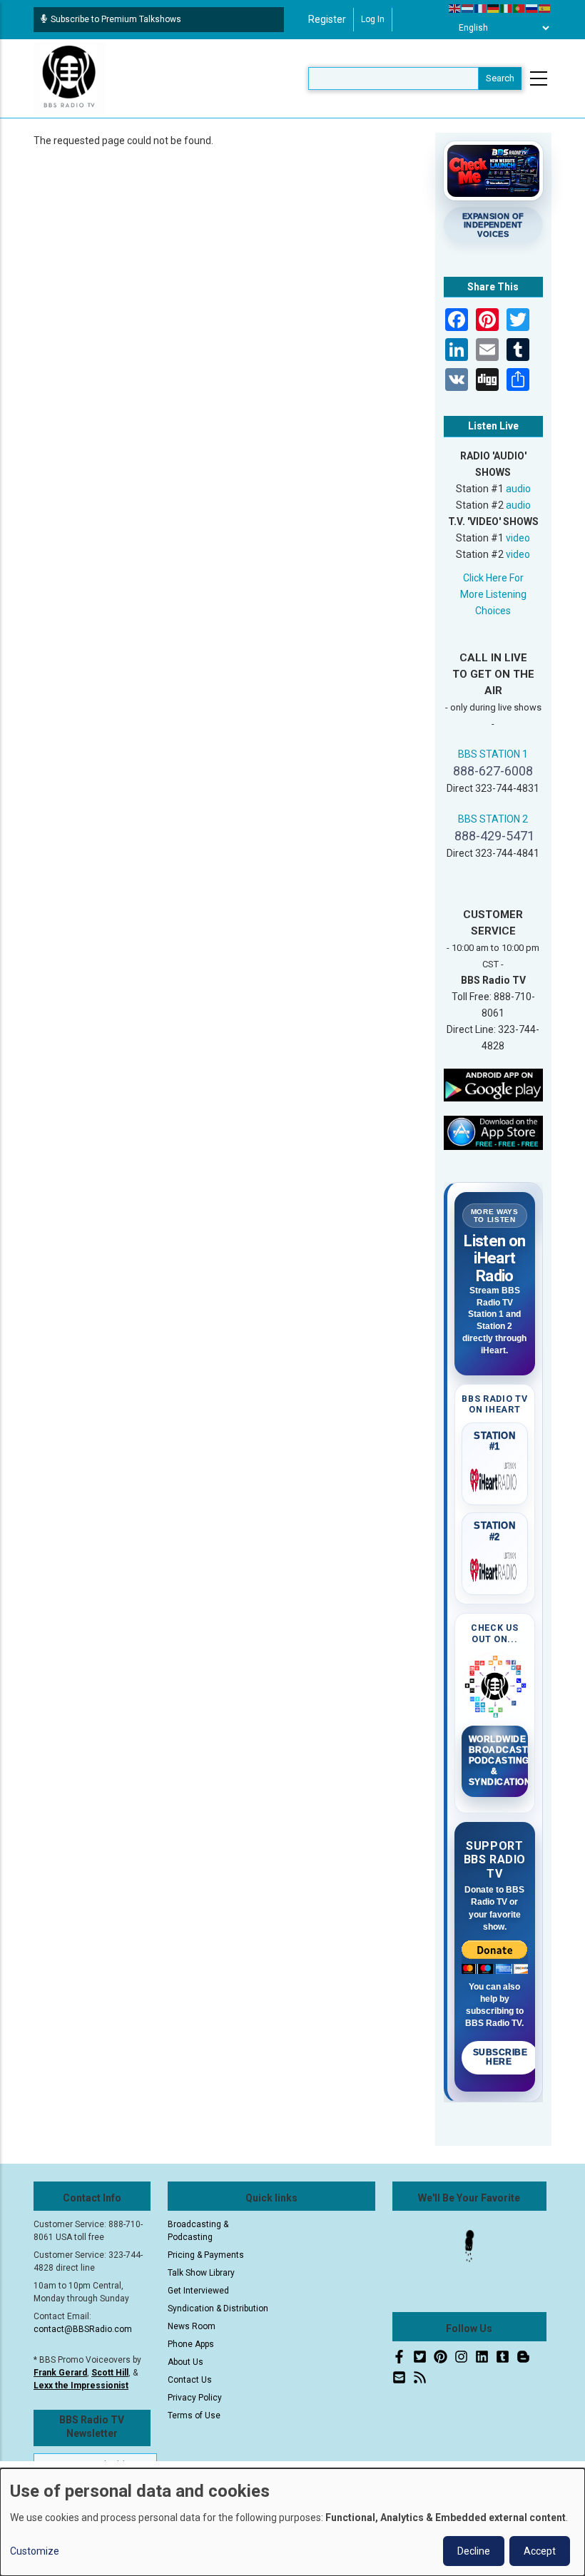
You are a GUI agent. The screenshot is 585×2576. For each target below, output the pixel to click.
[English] (455, 8)
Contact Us (190, 2380)
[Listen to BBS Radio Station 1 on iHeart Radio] (495, 1477)
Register (327, 19)
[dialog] (292, 2522)
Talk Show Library (201, 2273)
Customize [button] (35, 2551)
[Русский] (532, 8)
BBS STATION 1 (493, 754)
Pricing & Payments (206, 2255)
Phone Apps (191, 2344)
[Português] (519, 8)
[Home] (69, 78)
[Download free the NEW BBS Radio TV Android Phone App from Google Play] (494, 1084)
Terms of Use (194, 2415)
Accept (540, 2551)
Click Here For (493, 578)
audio (518, 489)
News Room (192, 2326)
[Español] (545, 8)
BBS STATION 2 (493, 819)
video (518, 538)
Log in (373, 19)
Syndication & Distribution (218, 2308)
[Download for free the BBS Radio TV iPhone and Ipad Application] (494, 1132)
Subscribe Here (500, 2057)
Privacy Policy (195, 2398)
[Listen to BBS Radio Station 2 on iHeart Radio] (495, 1567)
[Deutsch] (494, 8)
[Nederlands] (468, 8)
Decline (474, 2551)
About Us (185, 2362)
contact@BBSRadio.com (83, 2329)
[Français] (481, 8)
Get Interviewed (198, 2291)
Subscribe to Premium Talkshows (116, 19)
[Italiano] (507, 8)
